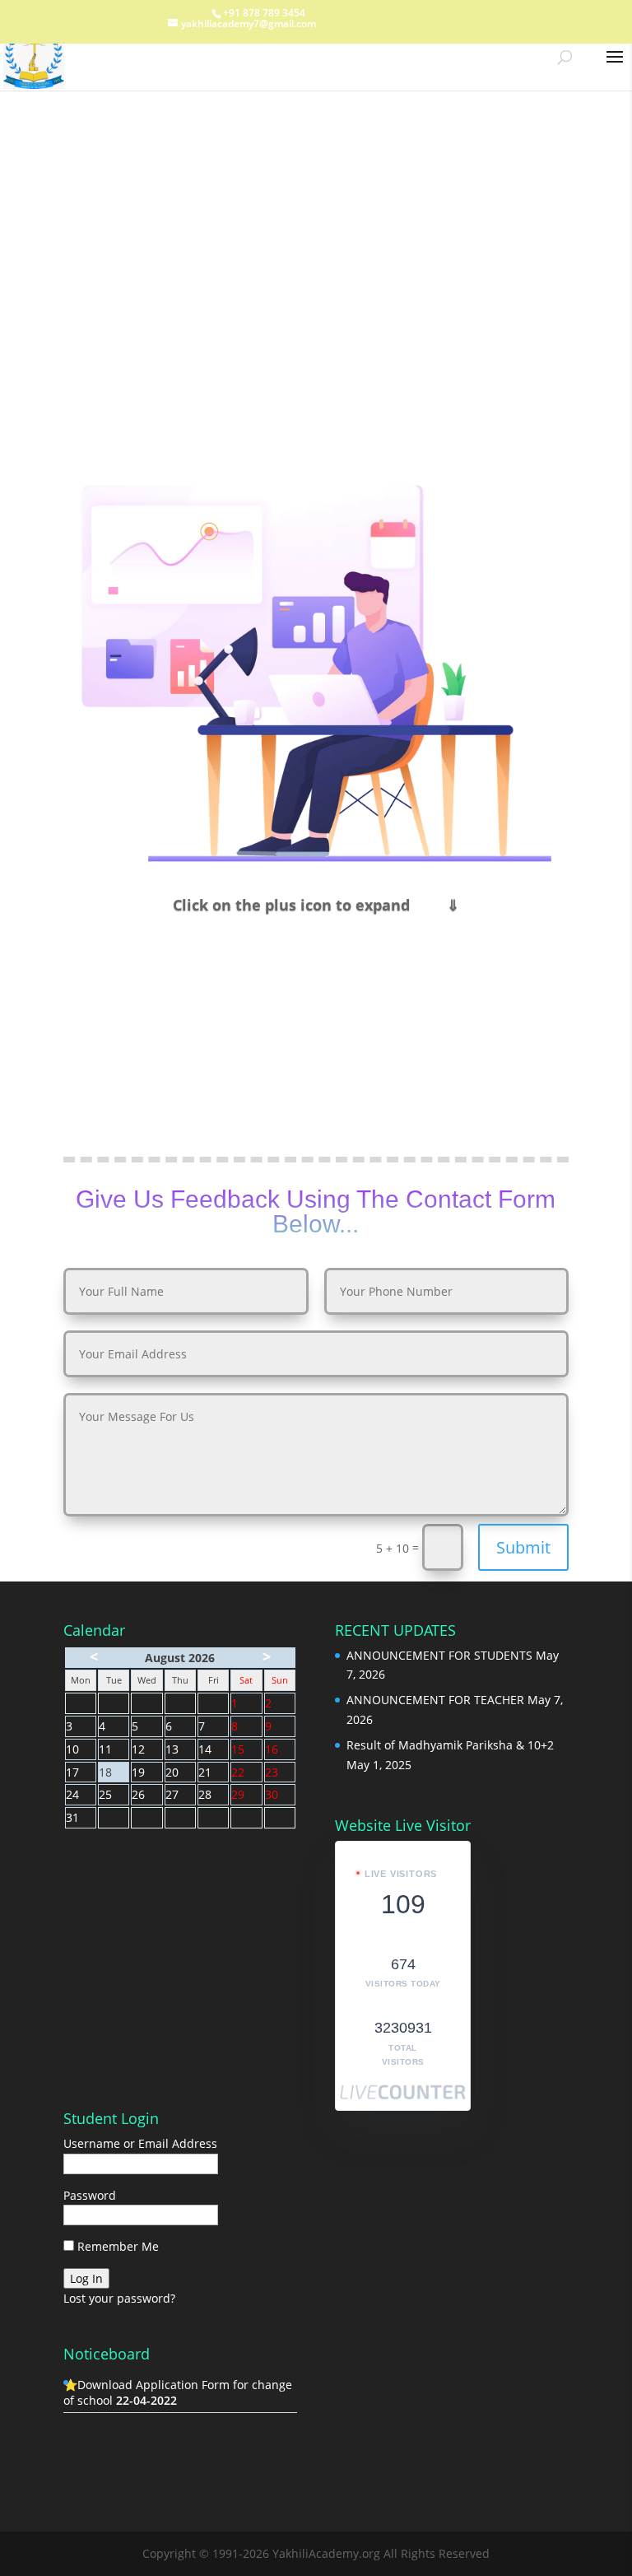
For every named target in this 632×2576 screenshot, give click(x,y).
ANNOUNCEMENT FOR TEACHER (435, 1700)
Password (90, 2195)
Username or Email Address (140, 2143)
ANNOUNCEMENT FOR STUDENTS (439, 1655)
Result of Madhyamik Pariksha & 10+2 (450, 1745)
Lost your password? (119, 2298)
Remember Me (116, 2246)
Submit (523, 1547)
